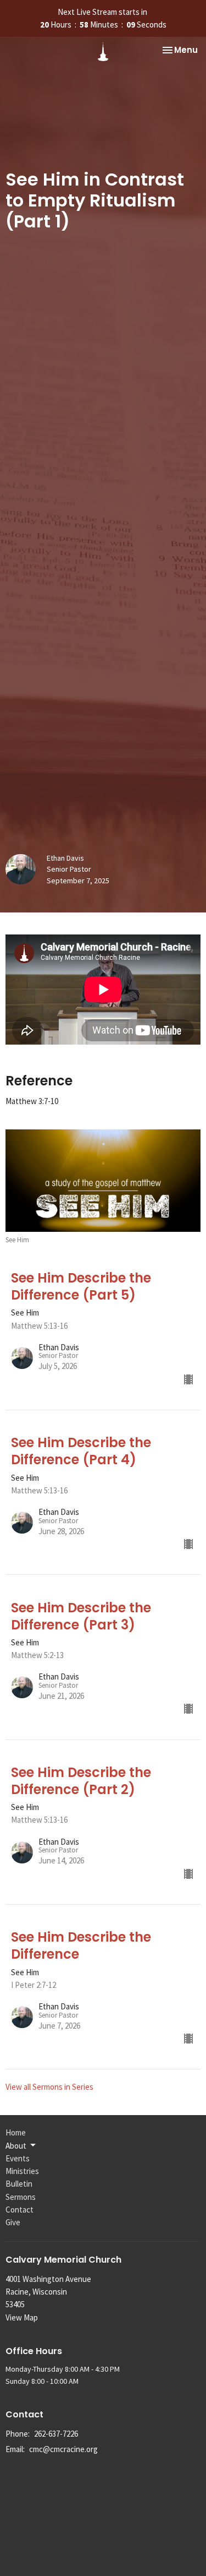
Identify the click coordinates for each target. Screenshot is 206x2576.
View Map (22, 2317)
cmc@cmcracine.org (63, 2449)
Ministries (22, 2171)
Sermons (21, 2197)
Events (18, 2158)
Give (13, 2222)
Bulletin (19, 2184)
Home (16, 2132)
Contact (20, 2210)
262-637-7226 (56, 2434)
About (16, 2146)
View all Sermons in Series (49, 2087)
